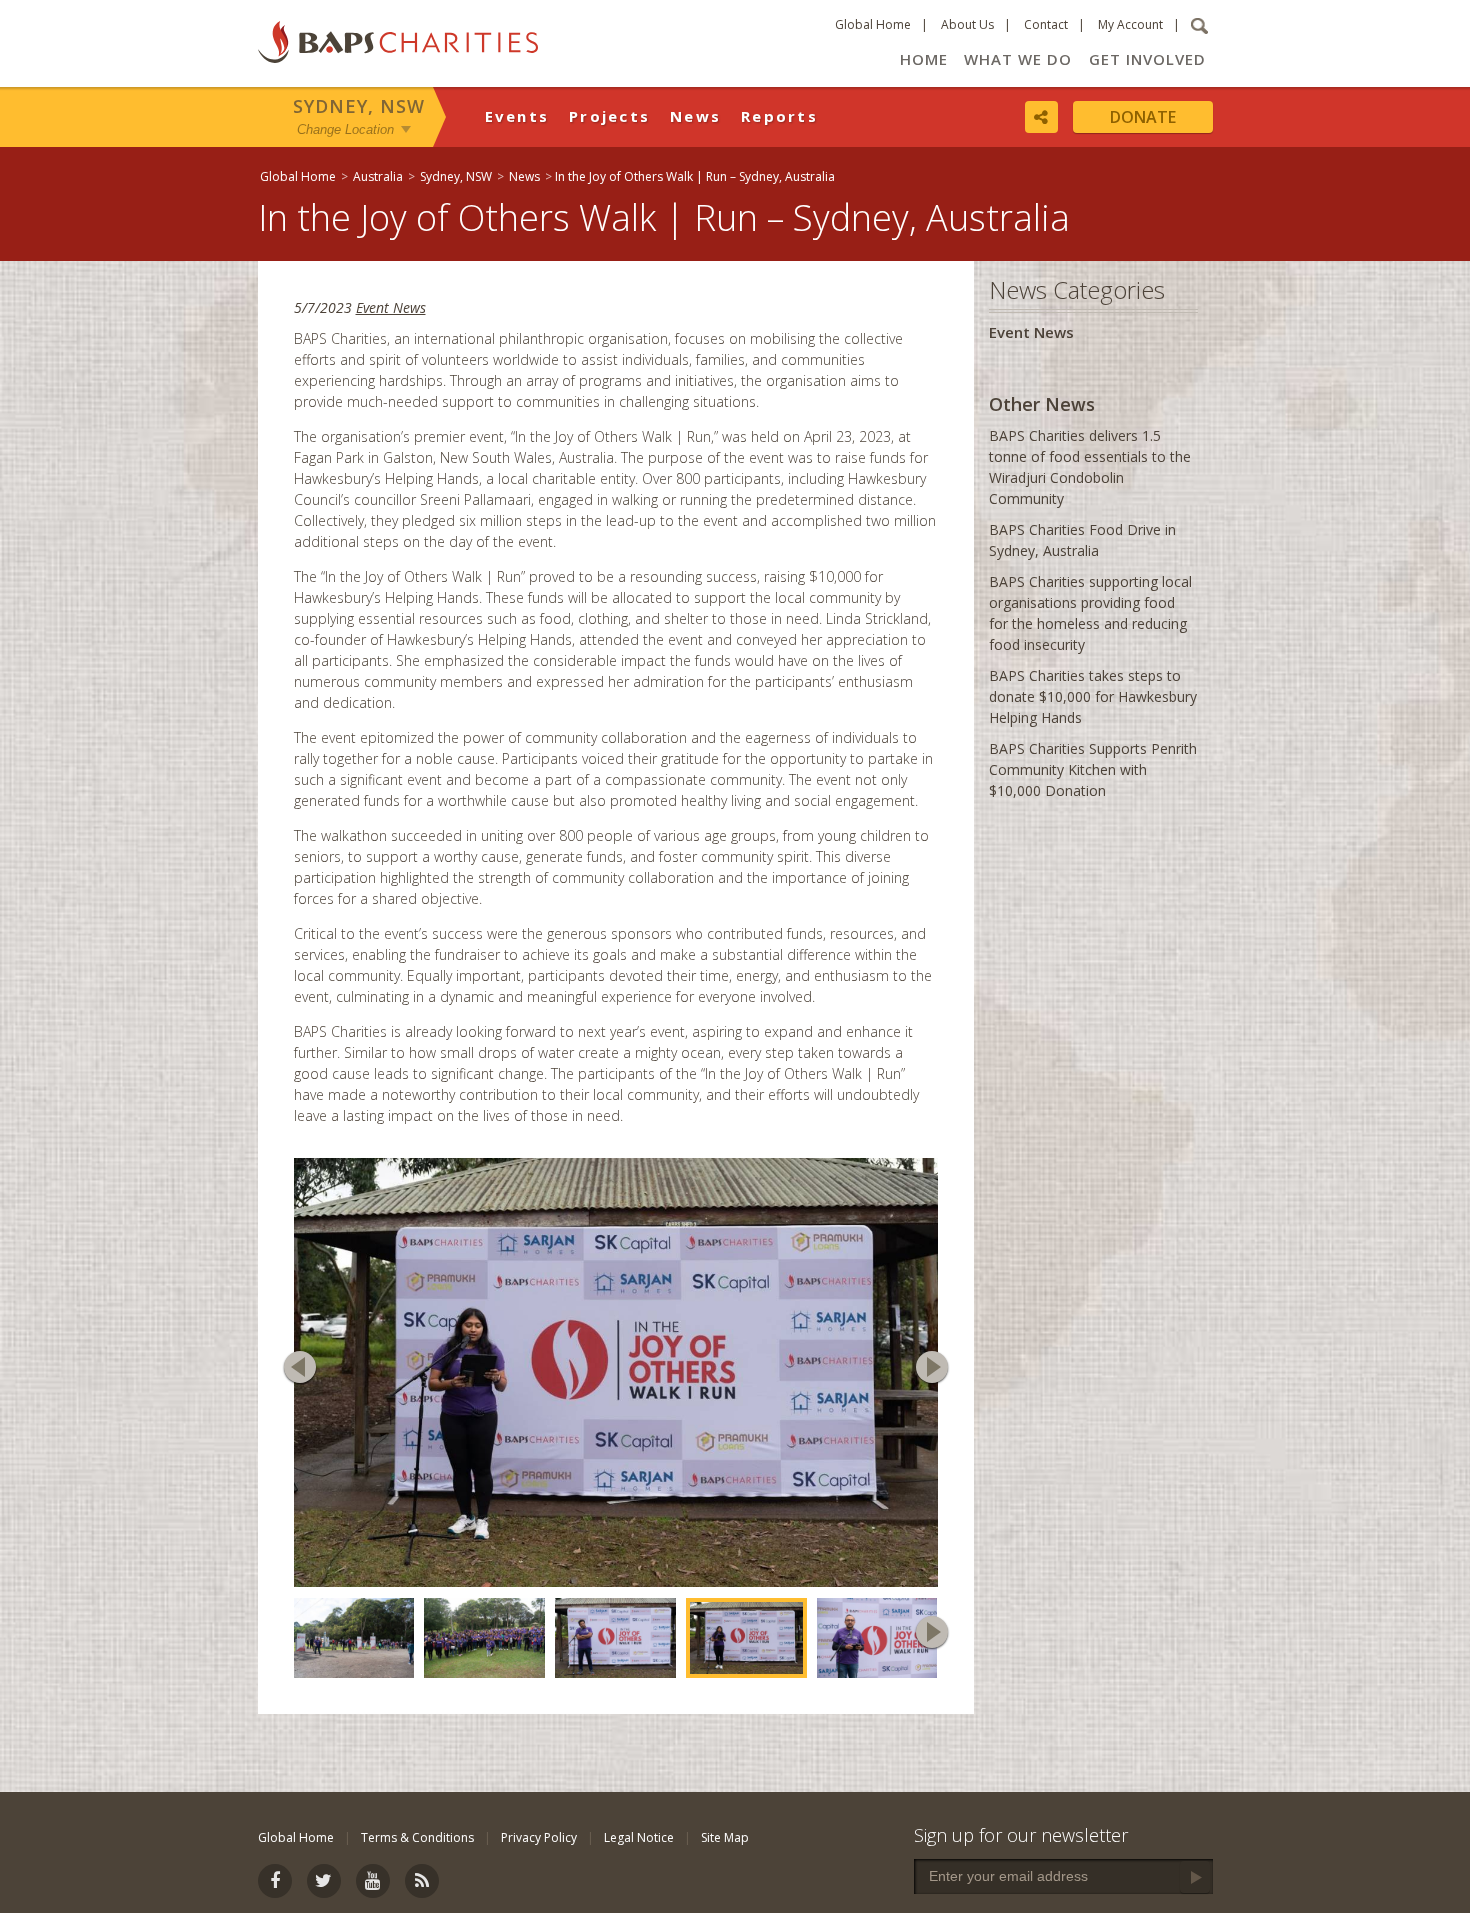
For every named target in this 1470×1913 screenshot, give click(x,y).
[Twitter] (324, 1881)
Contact (1046, 24)
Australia (378, 176)
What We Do (1018, 59)
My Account (1130, 24)
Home (924, 59)
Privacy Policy (539, 1837)
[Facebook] (275, 1881)
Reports (779, 116)
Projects (609, 116)
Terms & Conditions (417, 1837)
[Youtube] (373, 1881)
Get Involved (1147, 59)
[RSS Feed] (422, 1881)
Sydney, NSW (359, 106)
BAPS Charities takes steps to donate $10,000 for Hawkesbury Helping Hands (1093, 696)
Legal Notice (639, 1837)
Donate (1143, 117)
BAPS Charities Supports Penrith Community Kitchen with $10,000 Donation (1093, 769)
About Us (967, 24)
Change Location (345, 128)
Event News (391, 307)
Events (517, 116)
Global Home (873, 24)
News (695, 116)
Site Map (725, 1837)
